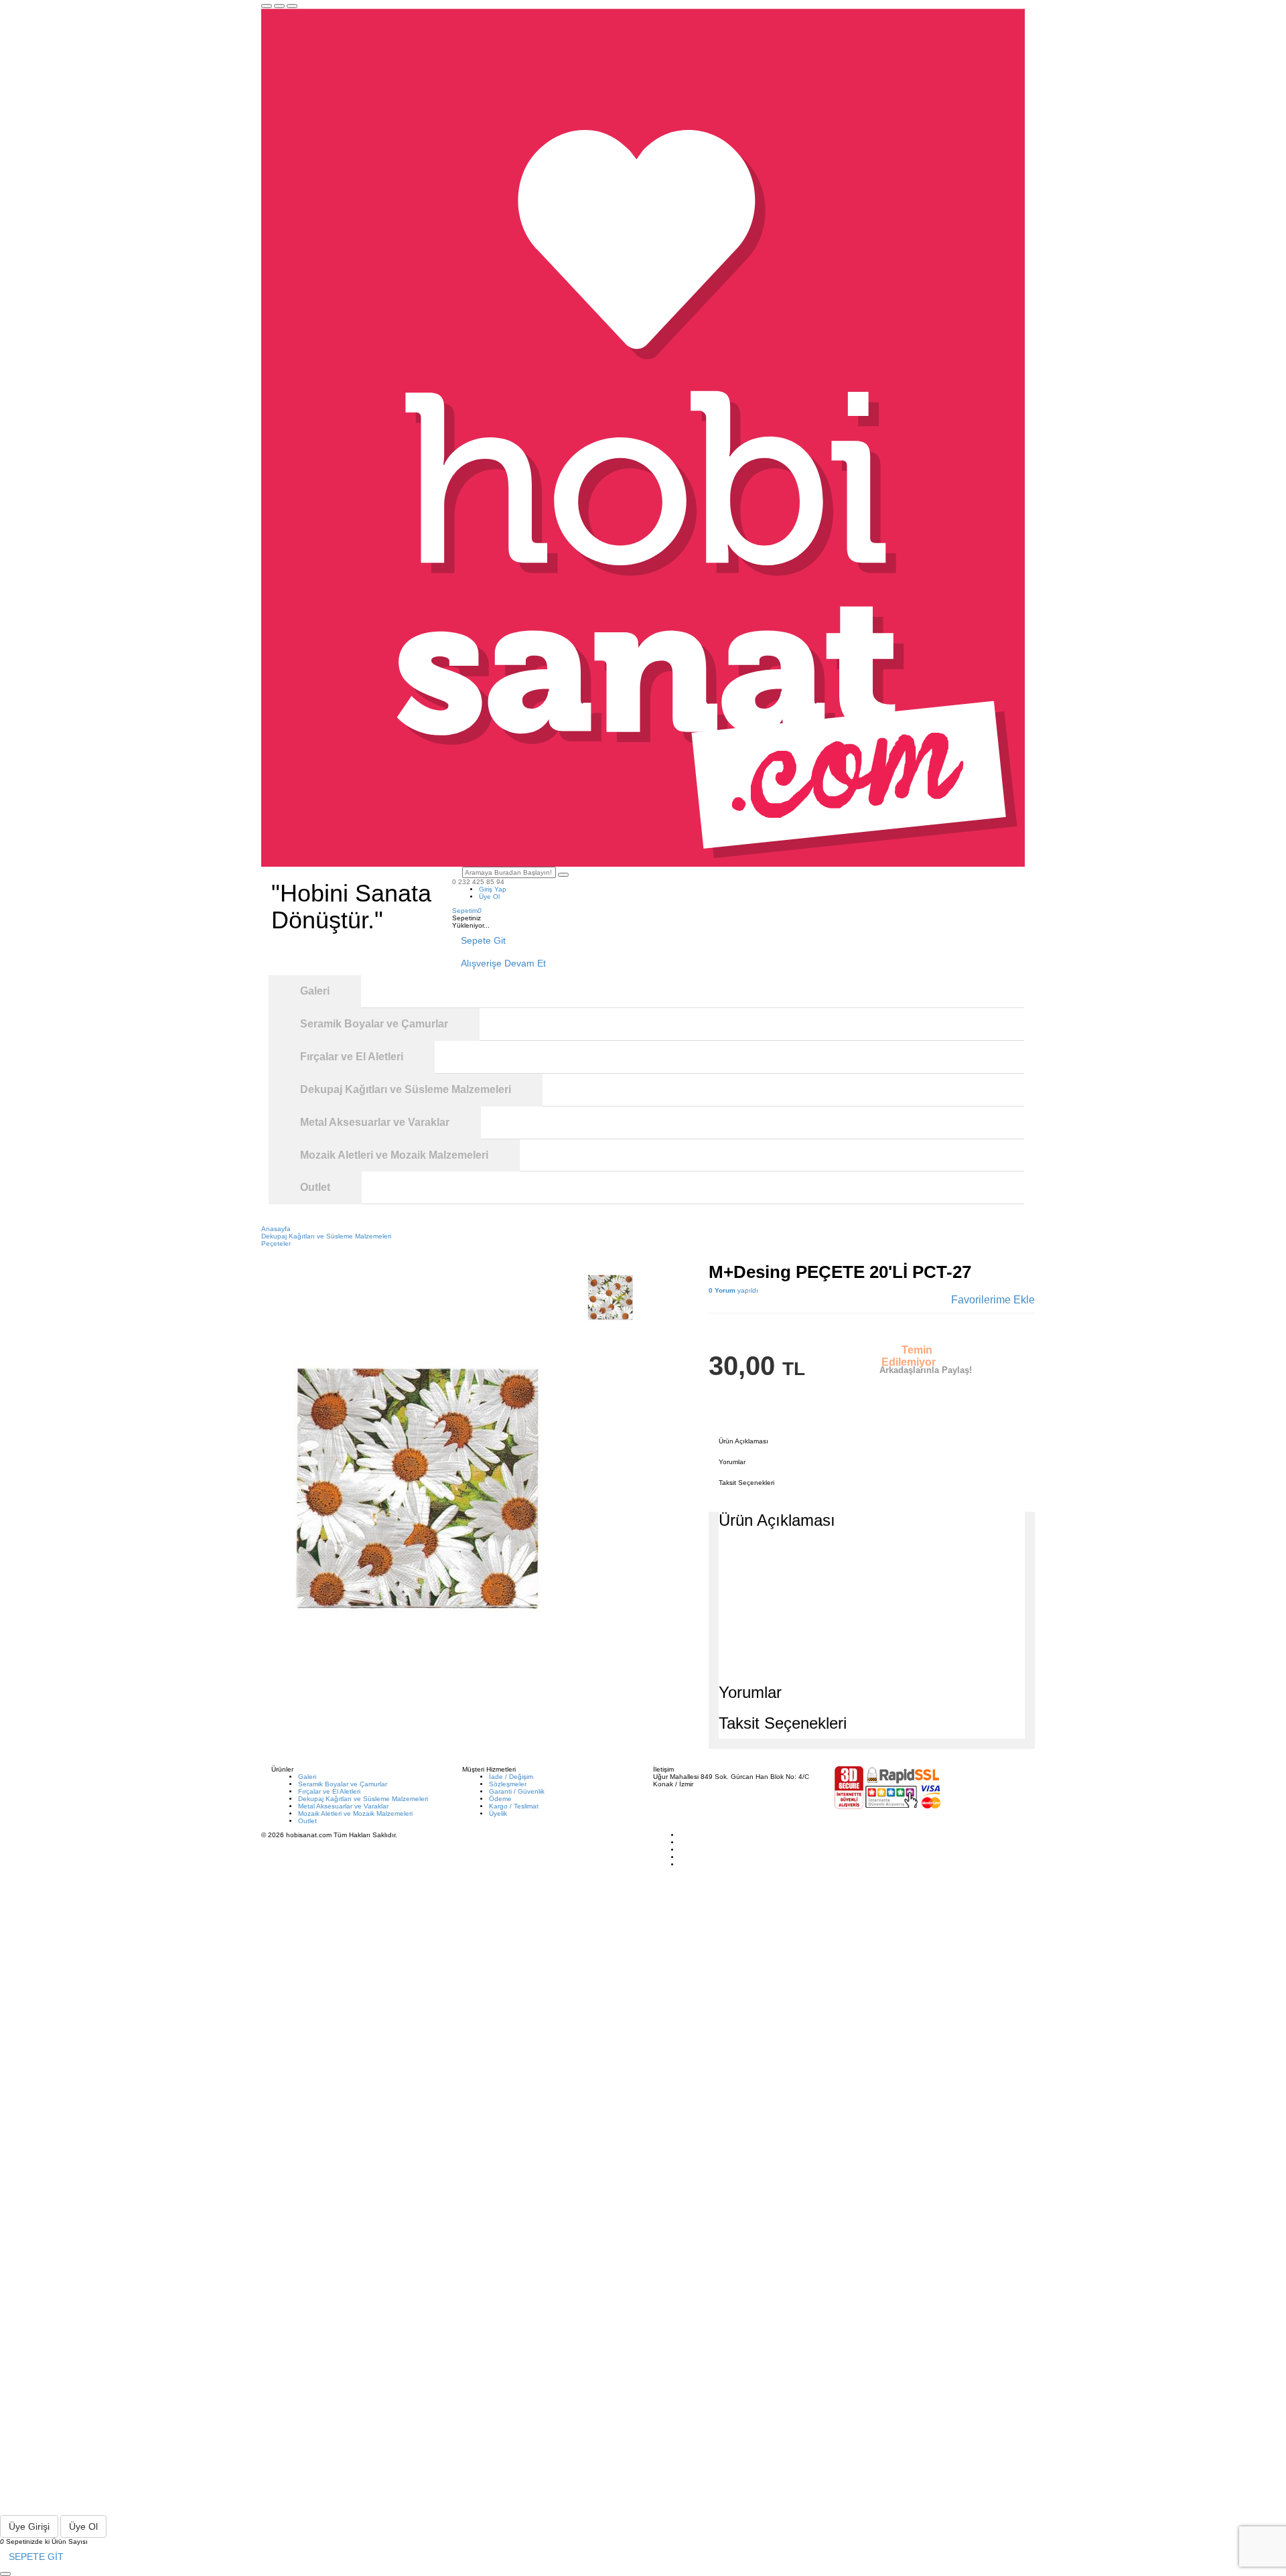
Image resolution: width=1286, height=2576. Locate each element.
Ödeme (500, 1799)
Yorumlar (732, 1462)
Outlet (307, 1821)
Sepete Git (483, 940)
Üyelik (498, 1813)
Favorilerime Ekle (993, 1300)
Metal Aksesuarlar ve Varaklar (343, 1806)
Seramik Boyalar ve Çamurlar (343, 1784)
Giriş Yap (493, 889)
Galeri (307, 1777)
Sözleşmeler (508, 1784)
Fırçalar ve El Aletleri (329, 1791)
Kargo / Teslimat (514, 1806)
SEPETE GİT (36, 2557)
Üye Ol (489, 897)
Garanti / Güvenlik (517, 1791)
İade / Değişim (511, 1777)
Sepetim (467, 911)
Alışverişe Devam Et (503, 963)
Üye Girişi (29, 2526)
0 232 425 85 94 (478, 882)
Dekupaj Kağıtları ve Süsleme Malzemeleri (363, 1799)
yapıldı (733, 1290)
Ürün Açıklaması (743, 1441)
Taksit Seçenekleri (746, 1483)
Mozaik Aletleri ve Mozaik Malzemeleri (355, 1813)
